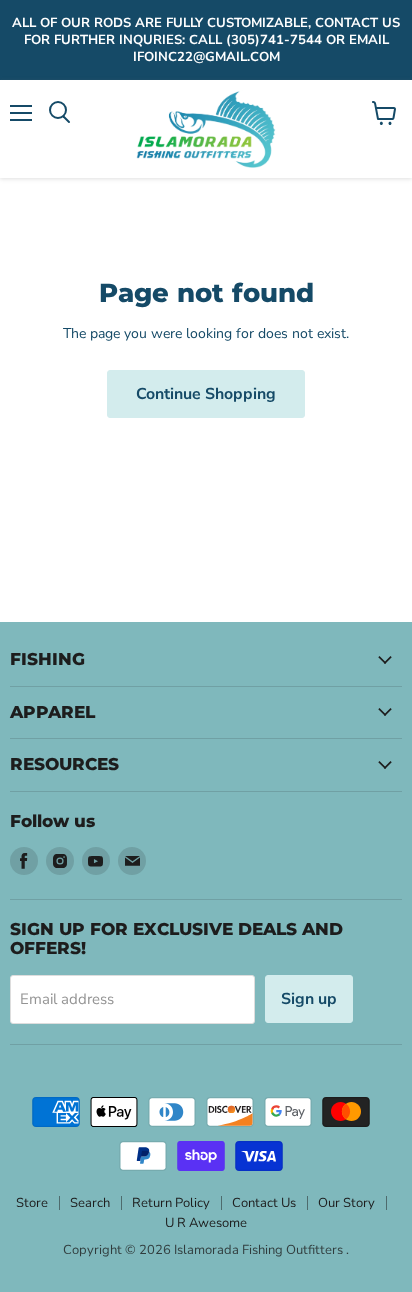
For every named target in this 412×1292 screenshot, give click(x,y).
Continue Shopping (206, 394)
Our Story (346, 1203)
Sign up (309, 999)
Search (90, 1203)
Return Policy (171, 1203)
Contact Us (264, 1203)
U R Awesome (206, 1223)
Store (32, 1203)
